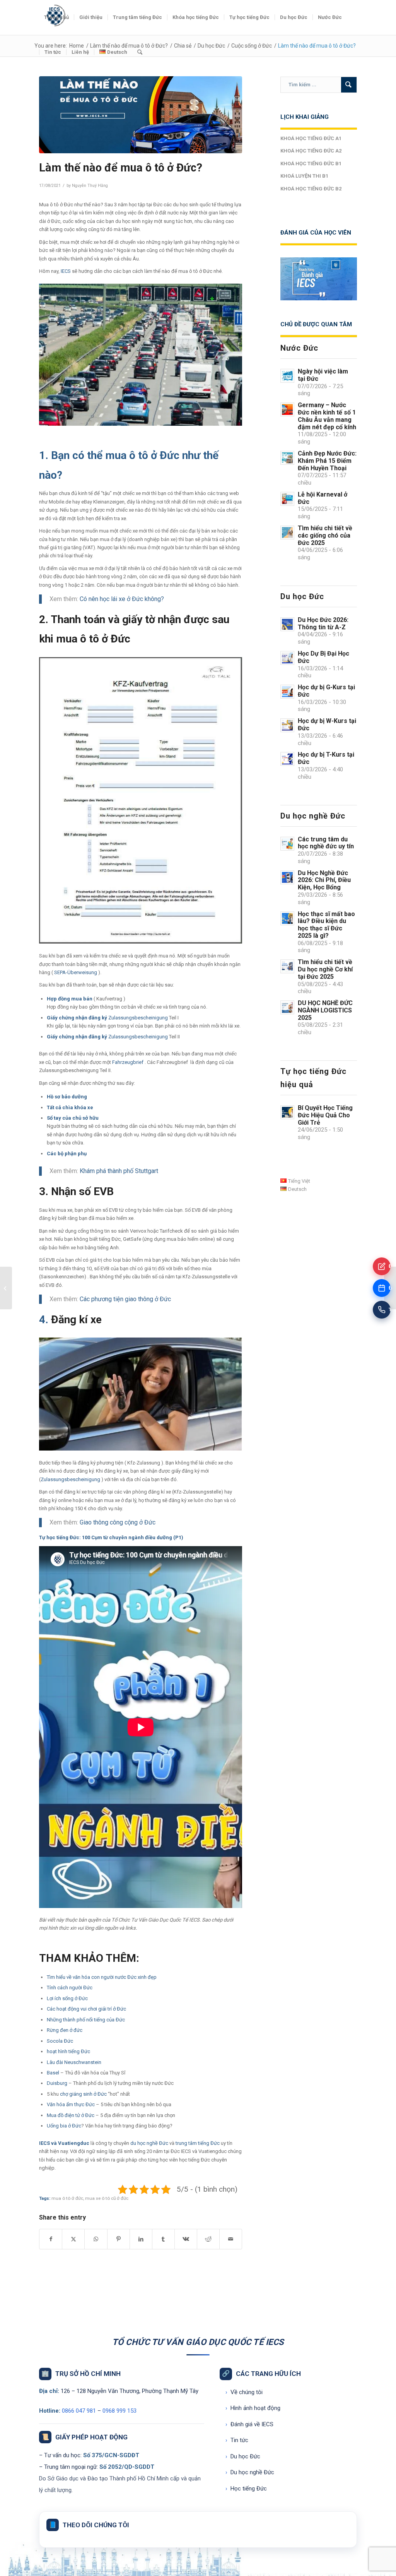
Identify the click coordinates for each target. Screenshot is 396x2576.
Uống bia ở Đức (64, 2126)
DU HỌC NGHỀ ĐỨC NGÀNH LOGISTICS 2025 (325, 1010)
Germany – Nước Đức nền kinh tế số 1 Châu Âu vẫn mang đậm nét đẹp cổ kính (327, 416)
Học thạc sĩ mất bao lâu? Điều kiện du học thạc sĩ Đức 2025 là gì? (326, 925)
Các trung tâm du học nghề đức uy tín (326, 843)
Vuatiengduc (74, 2143)
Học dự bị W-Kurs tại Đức (327, 724)
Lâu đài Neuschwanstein (74, 2062)
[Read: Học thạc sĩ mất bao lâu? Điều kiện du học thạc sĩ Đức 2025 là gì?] (287, 918)
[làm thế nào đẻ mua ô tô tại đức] (141, 115)
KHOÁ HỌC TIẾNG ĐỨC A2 (311, 151)
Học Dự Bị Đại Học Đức (323, 657)
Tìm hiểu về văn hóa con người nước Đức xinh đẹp (102, 1977)
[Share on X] (73, 2239)
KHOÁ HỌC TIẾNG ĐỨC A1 (311, 138)
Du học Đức (243, 2456)
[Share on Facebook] (51, 2239)
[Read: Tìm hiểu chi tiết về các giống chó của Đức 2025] (287, 533)
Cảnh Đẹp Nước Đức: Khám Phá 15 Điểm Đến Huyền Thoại (327, 461)
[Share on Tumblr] (163, 2239)
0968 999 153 (119, 2411)
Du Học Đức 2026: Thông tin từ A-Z (323, 623)
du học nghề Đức (149, 2143)
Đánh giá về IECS (249, 2424)
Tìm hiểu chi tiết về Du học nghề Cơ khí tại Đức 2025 (325, 969)
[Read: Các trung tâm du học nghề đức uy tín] (287, 844)
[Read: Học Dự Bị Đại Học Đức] (287, 658)
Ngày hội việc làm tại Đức (323, 375)
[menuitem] (56, 17)
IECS (66, 271)
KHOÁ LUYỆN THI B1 (304, 176)
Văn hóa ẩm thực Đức (71, 2104)
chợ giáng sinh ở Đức (83, 2094)
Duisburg (57, 2083)
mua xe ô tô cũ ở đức (107, 2198)
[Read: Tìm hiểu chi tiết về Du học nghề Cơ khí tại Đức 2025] (287, 966)
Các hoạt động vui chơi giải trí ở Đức (86, 2009)
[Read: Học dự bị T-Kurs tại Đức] (287, 759)
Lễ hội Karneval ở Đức (323, 498)
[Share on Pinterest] (119, 2239)
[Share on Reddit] (208, 2239)
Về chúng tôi (244, 2392)
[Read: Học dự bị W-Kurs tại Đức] (287, 725)
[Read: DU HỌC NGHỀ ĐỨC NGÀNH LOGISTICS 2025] (287, 1007)
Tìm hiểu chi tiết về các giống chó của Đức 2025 (325, 535)
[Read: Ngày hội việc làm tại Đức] (287, 376)
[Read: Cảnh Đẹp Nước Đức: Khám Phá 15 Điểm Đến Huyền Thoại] (287, 458)
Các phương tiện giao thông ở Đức (125, 1299)
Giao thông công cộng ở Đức (118, 1522)
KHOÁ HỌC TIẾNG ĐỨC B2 (311, 189)
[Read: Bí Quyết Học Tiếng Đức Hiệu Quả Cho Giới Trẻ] (287, 1112)
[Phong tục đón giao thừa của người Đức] (6, 1288)
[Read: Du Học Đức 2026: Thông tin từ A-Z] (287, 624)
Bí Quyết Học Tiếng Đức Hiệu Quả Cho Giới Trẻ (325, 1115)
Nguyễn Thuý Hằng (90, 186)
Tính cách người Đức (70, 1988)
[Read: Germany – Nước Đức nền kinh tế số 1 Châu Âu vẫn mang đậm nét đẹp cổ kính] (287, 409)
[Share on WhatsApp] (96, 2239)
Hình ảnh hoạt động (253, 2408)
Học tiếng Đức (246, 2489)
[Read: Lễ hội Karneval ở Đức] (287, 499)
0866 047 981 (79, 2411)
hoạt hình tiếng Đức (68, 2051)
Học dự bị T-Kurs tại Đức (326, 758)
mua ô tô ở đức (67, 2198)
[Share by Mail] (231, 2239)
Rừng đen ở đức (65, 2030)
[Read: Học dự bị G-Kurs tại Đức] (287, 692)
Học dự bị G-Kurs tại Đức (326, 691)
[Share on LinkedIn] (141, 2239)
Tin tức (237, 2440)
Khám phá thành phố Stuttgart (120, 1171)
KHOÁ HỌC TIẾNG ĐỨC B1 (311, 164)
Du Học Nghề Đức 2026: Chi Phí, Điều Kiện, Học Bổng (324, 880)
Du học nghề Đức (250, 2472)
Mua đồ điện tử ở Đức (71, 2115)
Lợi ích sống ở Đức (67, 1998)
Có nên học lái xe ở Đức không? (122, 599)
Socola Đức (60, 2041)
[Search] (140, 52)
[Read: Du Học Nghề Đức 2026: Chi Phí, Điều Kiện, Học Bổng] (287, 877)
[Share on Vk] (186, 2239)
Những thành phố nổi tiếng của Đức (86, 2020)
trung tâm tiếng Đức (198, 2143)
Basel (53, 2073)
